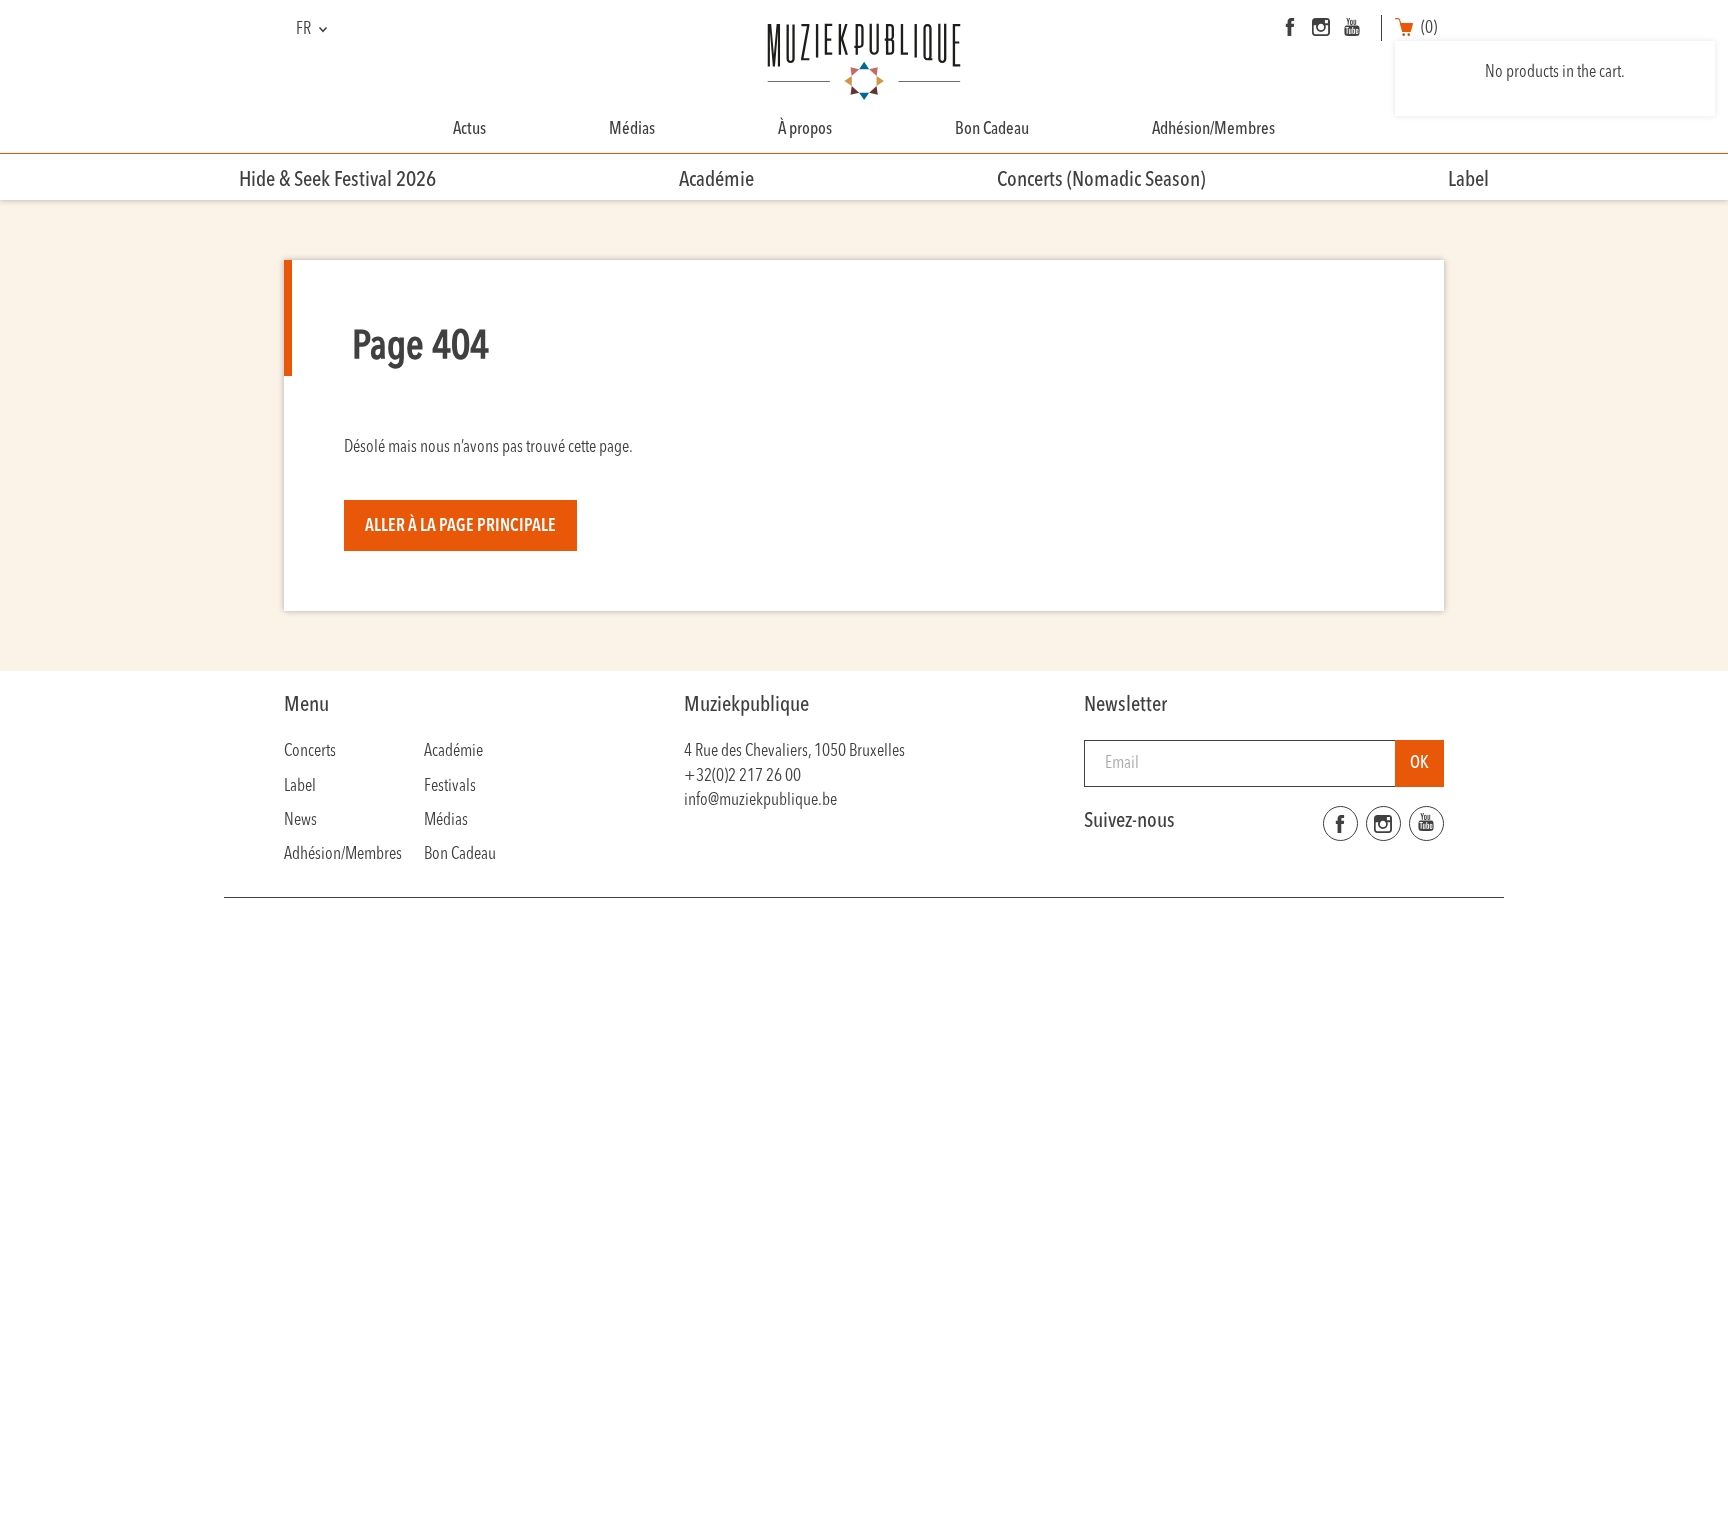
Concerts (310, 751)
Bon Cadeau (992, 129)
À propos (805, 129)
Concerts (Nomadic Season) (1101, 180)
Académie (716, 180)
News (300, 820)
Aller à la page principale (460, 526)
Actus (469, 129)
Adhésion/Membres (1213, 129)
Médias (632, 129)
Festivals (450, 786)
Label (1468, 180)
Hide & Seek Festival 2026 (337, 180)
